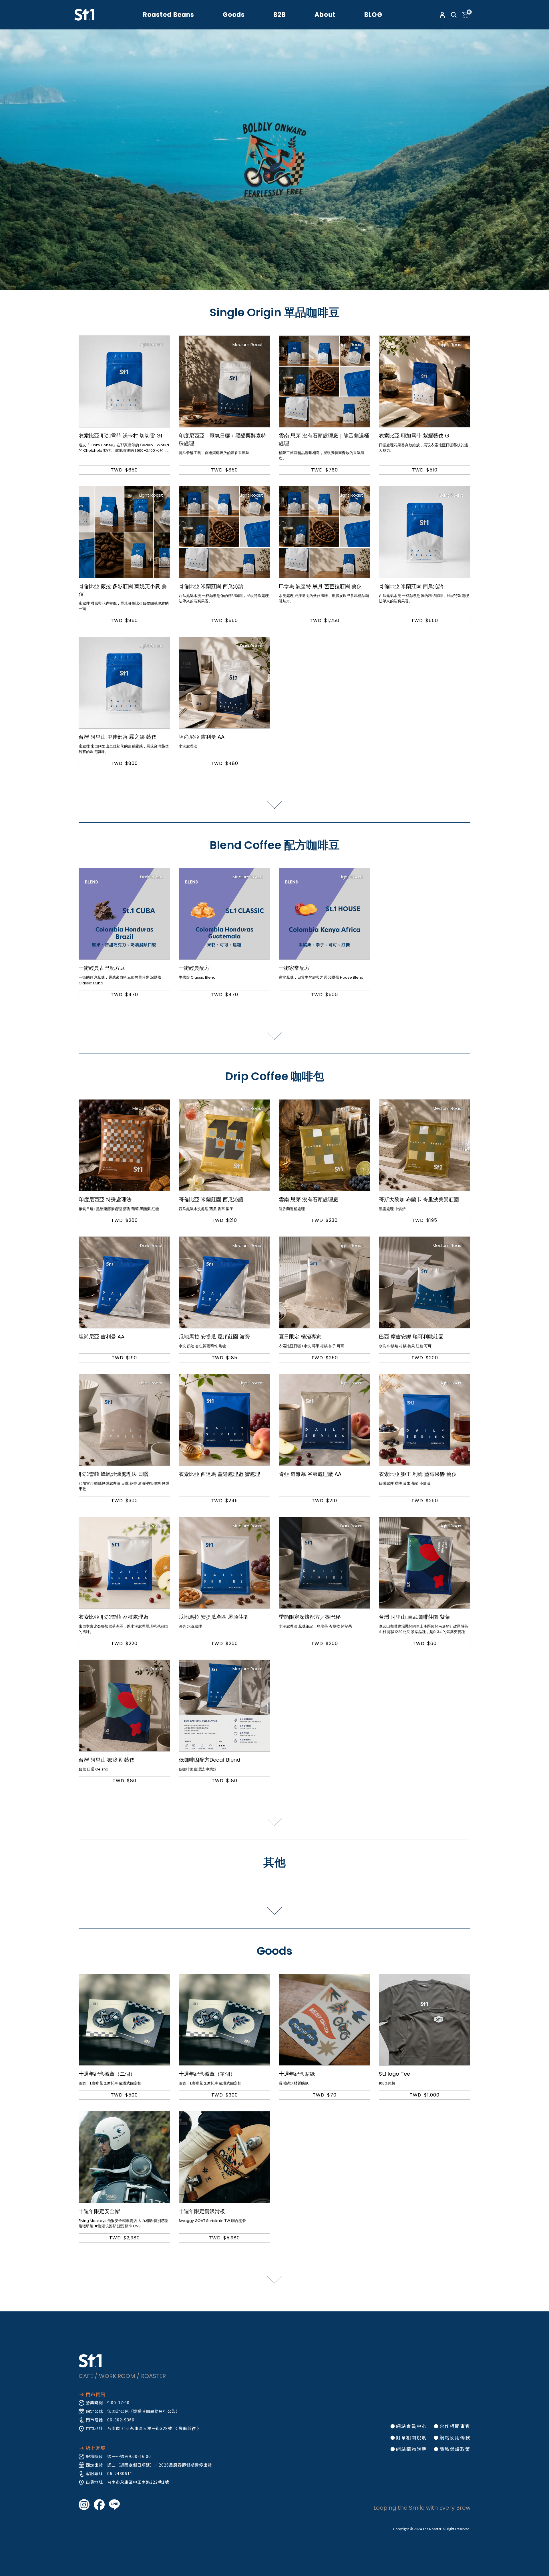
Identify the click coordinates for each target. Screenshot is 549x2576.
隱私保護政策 (455, 2449)
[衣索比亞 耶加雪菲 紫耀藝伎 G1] (425, 381)
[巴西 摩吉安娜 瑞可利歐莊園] (425, 1282)
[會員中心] (442, 15)
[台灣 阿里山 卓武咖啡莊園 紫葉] (425, 1563)
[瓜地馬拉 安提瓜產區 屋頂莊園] (224, 1563)
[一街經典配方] (224, 914)
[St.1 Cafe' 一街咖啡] (84, 14)
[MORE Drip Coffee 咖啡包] (274, 1822)
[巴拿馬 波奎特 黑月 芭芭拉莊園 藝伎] (325, 532)
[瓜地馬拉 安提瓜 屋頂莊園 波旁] (224, 1282)
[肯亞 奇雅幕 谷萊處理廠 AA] (325, 1420)
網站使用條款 (455, 2437)
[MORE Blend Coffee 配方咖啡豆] (274, 1036)
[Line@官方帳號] (117, 2504)
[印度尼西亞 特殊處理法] (124, 1145)
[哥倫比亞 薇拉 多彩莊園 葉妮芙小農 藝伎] (124, 532)
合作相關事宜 (455, 2426)
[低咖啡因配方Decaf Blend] (224, 1706)
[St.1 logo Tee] (425, 2020)
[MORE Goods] (274, 2280)
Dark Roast (252, 646)
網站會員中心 (411, 2426)
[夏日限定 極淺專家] (325, 1282)
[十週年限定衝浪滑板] (224, 2157)
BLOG (373, 15)
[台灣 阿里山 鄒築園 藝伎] (124, 1706)
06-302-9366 (121, 2420)
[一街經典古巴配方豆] (124, 914)
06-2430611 (120, 2473)
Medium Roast (248, 344)
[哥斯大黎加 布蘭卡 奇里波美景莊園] (425, 1145)
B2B (280, 15)
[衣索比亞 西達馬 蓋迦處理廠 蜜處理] (224, 1420)
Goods (234, 15)
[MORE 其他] (274, 1911)
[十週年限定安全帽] (124, 2157)
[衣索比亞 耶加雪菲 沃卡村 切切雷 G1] (124, 381)
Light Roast (151, 344)
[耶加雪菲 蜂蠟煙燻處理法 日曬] (124, 1420)
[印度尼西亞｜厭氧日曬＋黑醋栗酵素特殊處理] (224, 381)
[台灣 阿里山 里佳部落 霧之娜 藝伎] (124, 683)
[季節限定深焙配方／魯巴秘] (325, 1563)
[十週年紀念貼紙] (325, 2020)
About (325, 15)
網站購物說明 (411, 2449)
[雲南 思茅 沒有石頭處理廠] (325, 1145)
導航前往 (187, 2428)
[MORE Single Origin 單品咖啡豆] (274, 805)
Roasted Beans (169, 15)
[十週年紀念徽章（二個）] (124, 2020)
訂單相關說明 (411, 2437)
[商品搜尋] (454, 15)
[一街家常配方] (325, 914)
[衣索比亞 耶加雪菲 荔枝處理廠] (124, 1563)
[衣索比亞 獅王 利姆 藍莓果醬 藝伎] (425, 1420)
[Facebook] (101, 2504)
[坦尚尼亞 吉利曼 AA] (224, 683)
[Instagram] (86, 2504)
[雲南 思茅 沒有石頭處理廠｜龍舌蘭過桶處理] (325, 381)
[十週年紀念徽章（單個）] (224, 2020)
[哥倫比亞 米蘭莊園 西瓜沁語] (224, 532)
